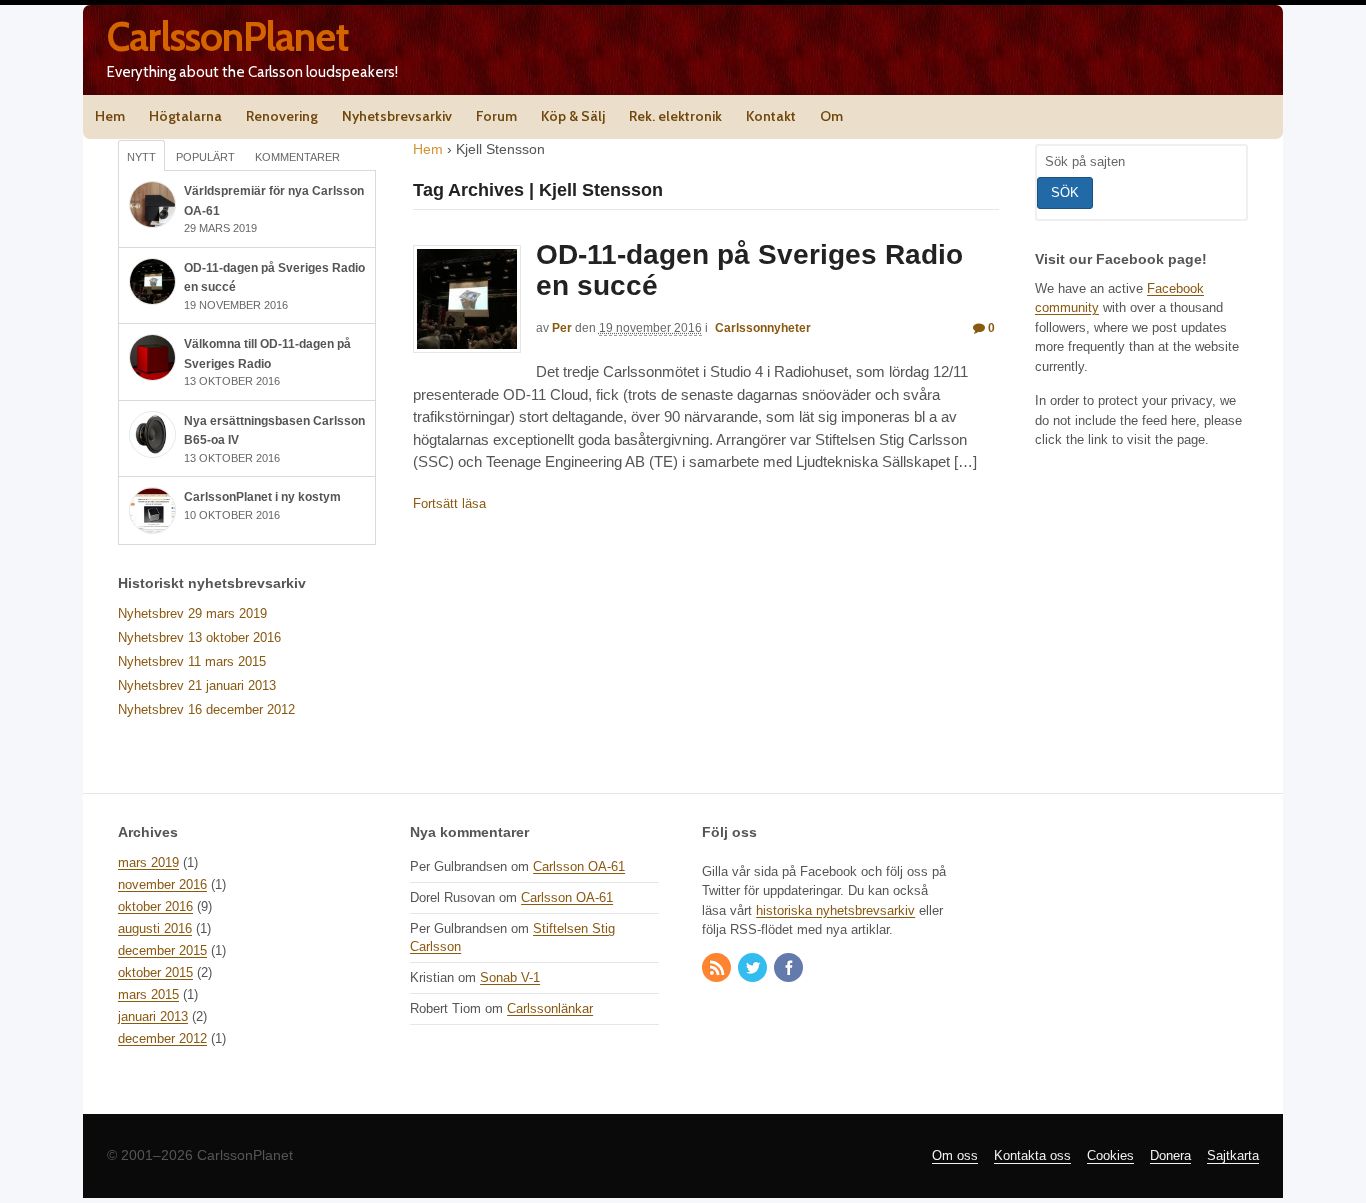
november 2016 (162, 884)
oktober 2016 (155, 906)
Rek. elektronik (675, 116)
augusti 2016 (155, 928)
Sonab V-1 (510, 977)
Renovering (282, 116)
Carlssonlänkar (550, 1008)
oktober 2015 (155, 972)
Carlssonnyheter (763, 328)
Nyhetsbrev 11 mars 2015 (192, 661)
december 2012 (162, 1038)
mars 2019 (148, 862)
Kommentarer (297, 157)
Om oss (955, 1155)
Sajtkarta (1233, 1155)
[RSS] (718, 969)
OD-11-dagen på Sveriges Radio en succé (749, 270)
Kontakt (771, 116)
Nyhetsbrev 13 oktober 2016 (199, 637)
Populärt (205, 157)
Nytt (141, 157)
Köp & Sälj (573, 116)
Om (831, 116)
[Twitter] (754, 969)
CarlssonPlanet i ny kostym (262, 497)
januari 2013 (153, 1016)
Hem (110, 116)
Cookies (1110, 1155)
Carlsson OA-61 (579, 866)
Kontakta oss (1032, 1155)
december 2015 (162, 950)
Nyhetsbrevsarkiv (397, 116)
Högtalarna (185, 116)
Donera (1170, 1155)
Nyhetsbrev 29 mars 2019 (192, 613)
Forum (496, 116)
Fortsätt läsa (449, 503)
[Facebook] (790, 969)
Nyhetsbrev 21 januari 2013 (197, 685)
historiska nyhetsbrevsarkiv (835, 910)
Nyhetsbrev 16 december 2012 (206, 709)
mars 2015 (148, 994)
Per (562, 328)
